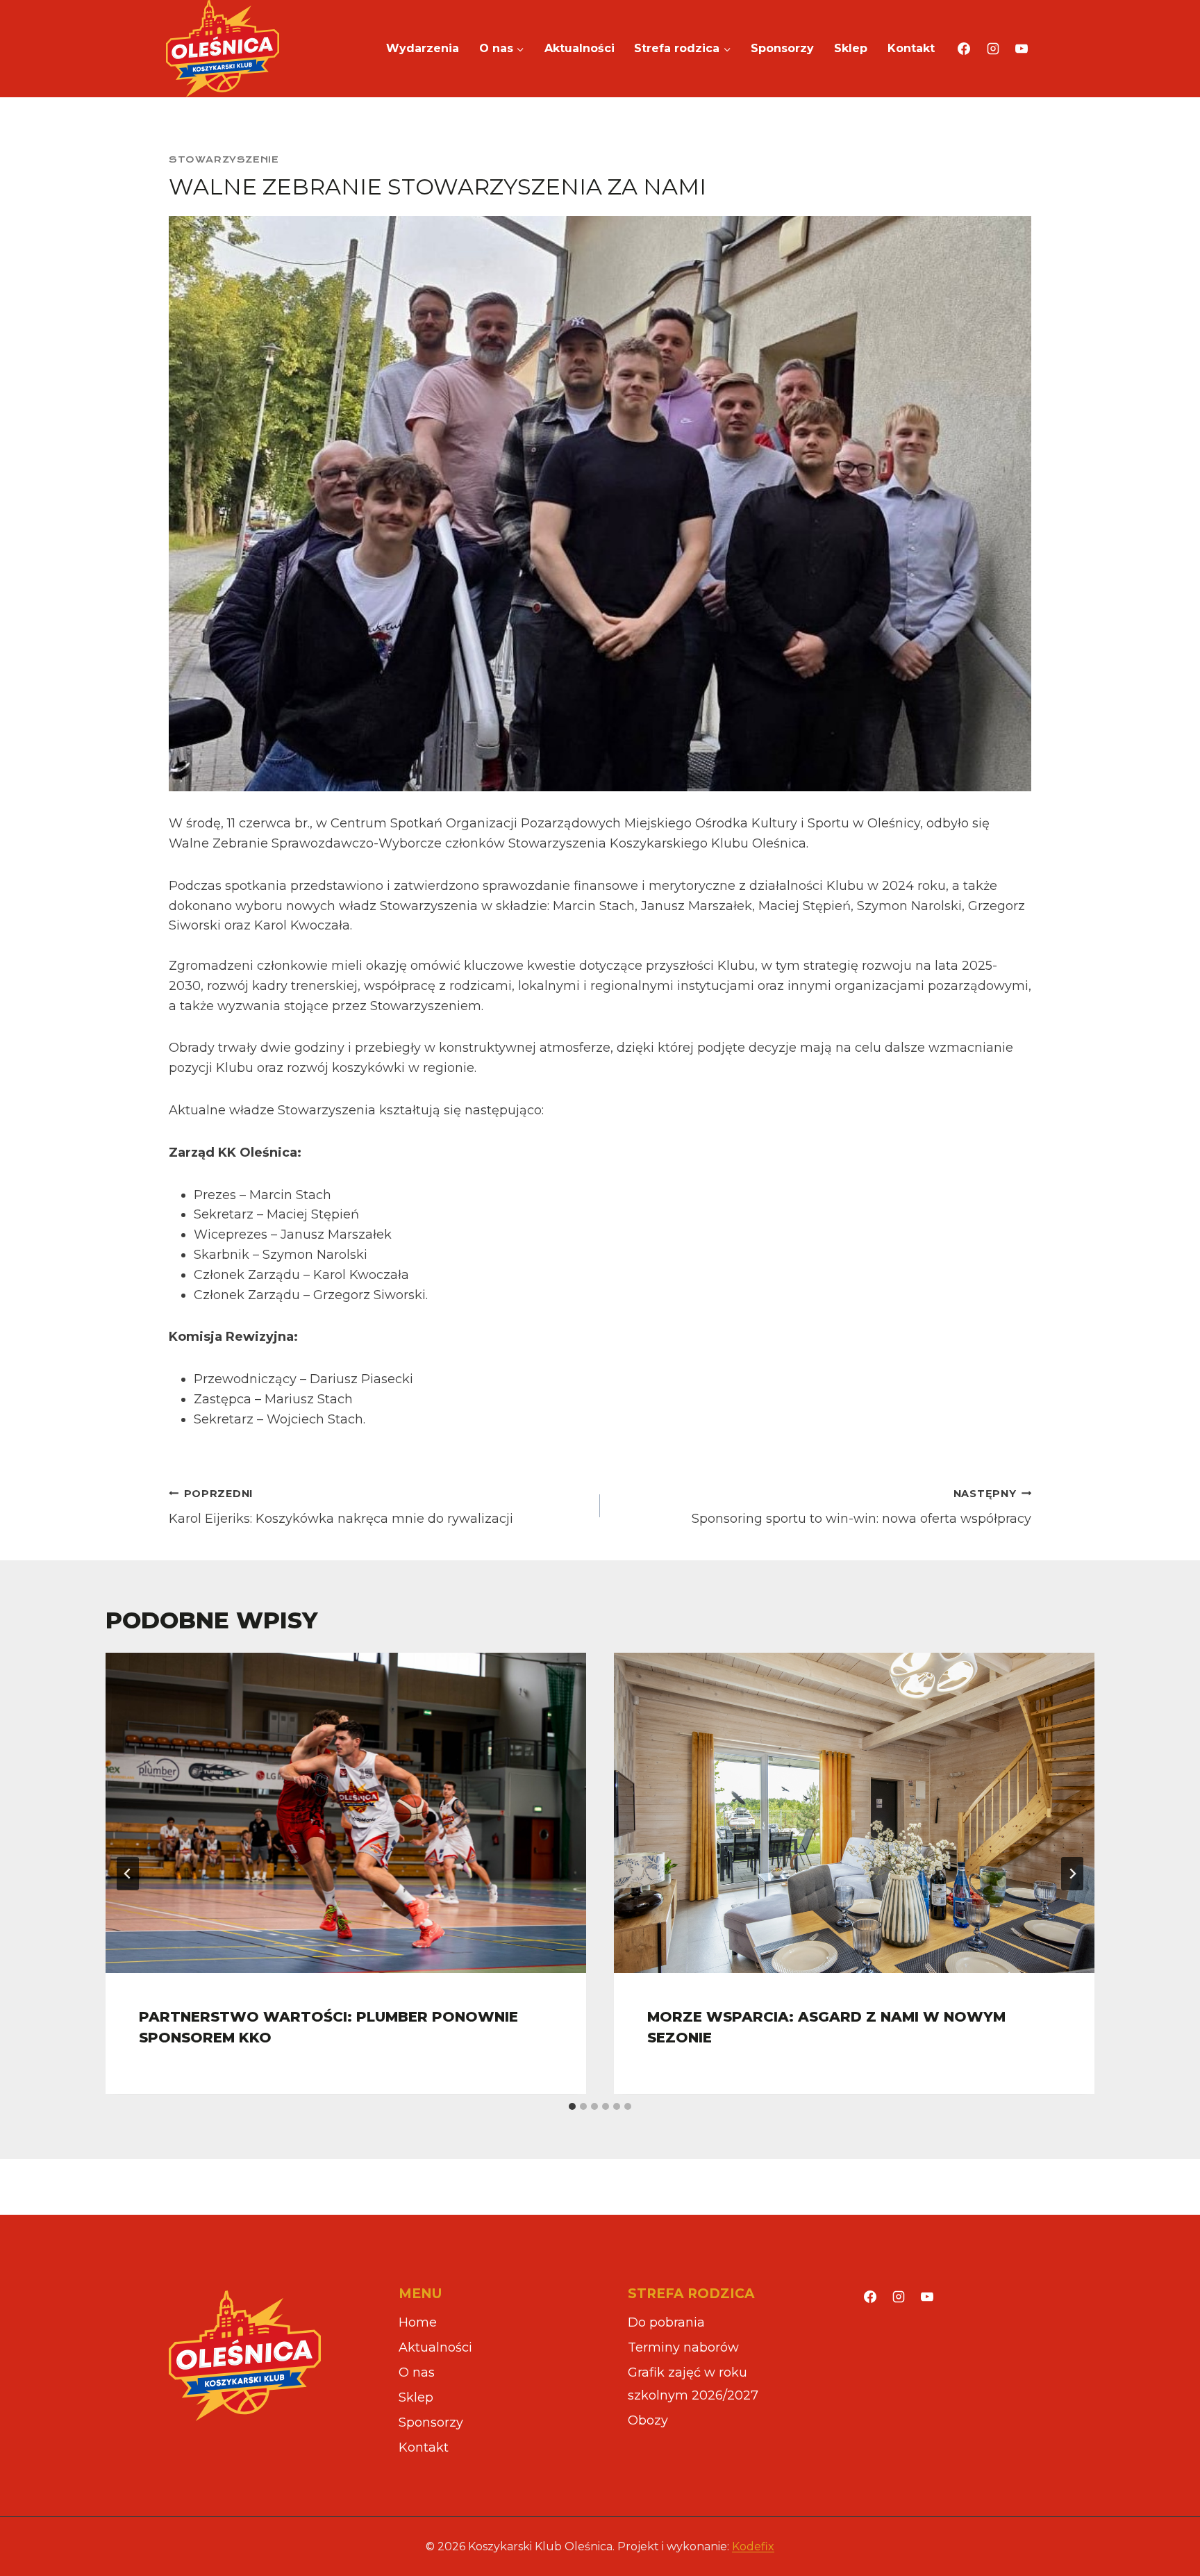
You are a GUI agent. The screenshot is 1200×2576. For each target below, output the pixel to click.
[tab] (572, 2106)
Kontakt (911, 48)
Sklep (851, 48)
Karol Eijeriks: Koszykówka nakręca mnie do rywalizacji (341, 1507)
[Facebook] (964, 49)
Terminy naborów (683, 2347)
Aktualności (580, 48)
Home (418, 2322)
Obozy (648, 2420)
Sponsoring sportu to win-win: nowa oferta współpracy (861, 1507)
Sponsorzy (782, 48)
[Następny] (1072, 1874)
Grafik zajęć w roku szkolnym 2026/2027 (693, 2384)
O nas (417, 2372)
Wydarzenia (423, 48)
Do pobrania (666, 2322)
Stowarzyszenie (224, 159)
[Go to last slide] (128, 1874)
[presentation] (346, 1813)
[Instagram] (993, 49)
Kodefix (753, 2546)
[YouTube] (1022, 49)
